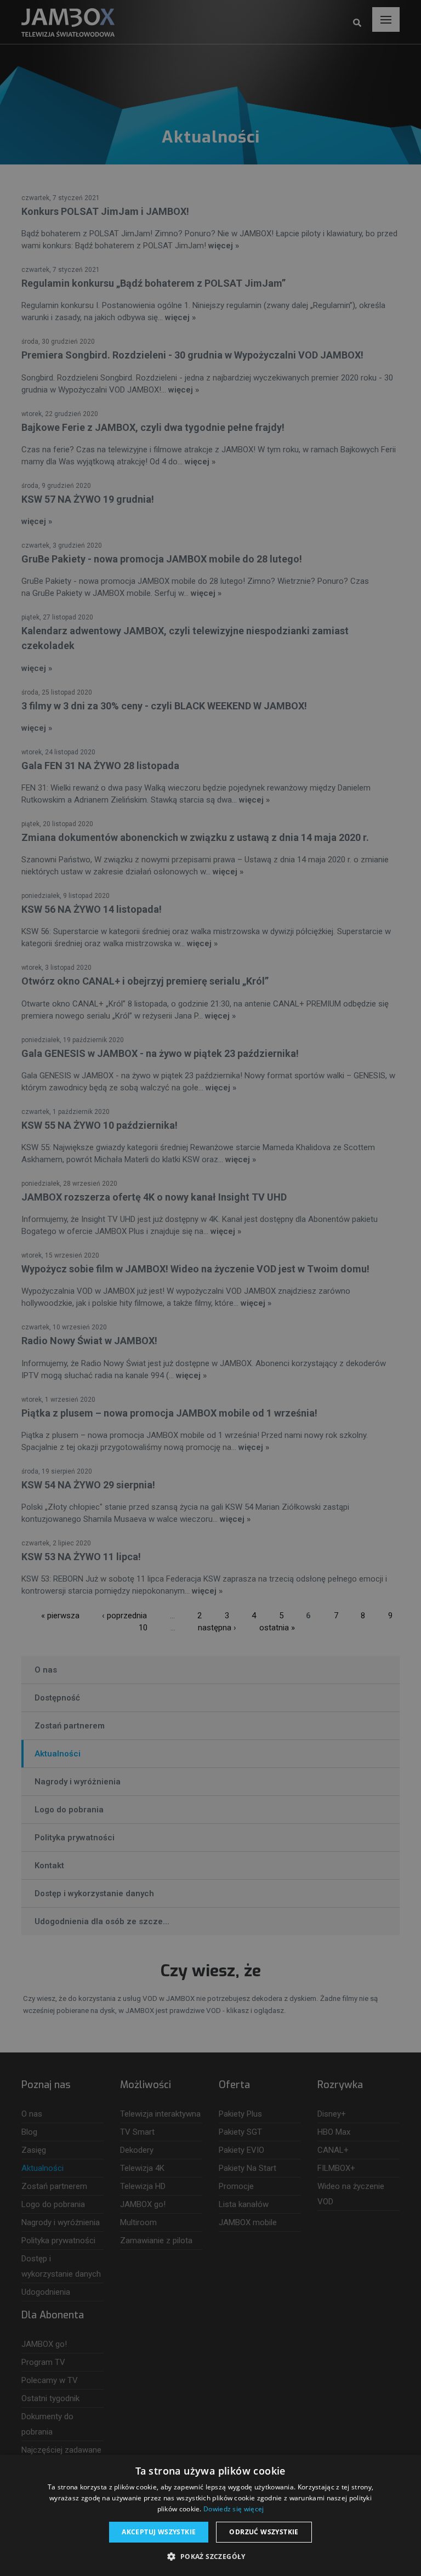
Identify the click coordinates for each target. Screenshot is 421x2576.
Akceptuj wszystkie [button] (159, 2532)
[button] (210, 2557)
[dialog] (210, 1288)
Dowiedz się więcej (234, 2509)
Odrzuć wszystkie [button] (264, 2532)
